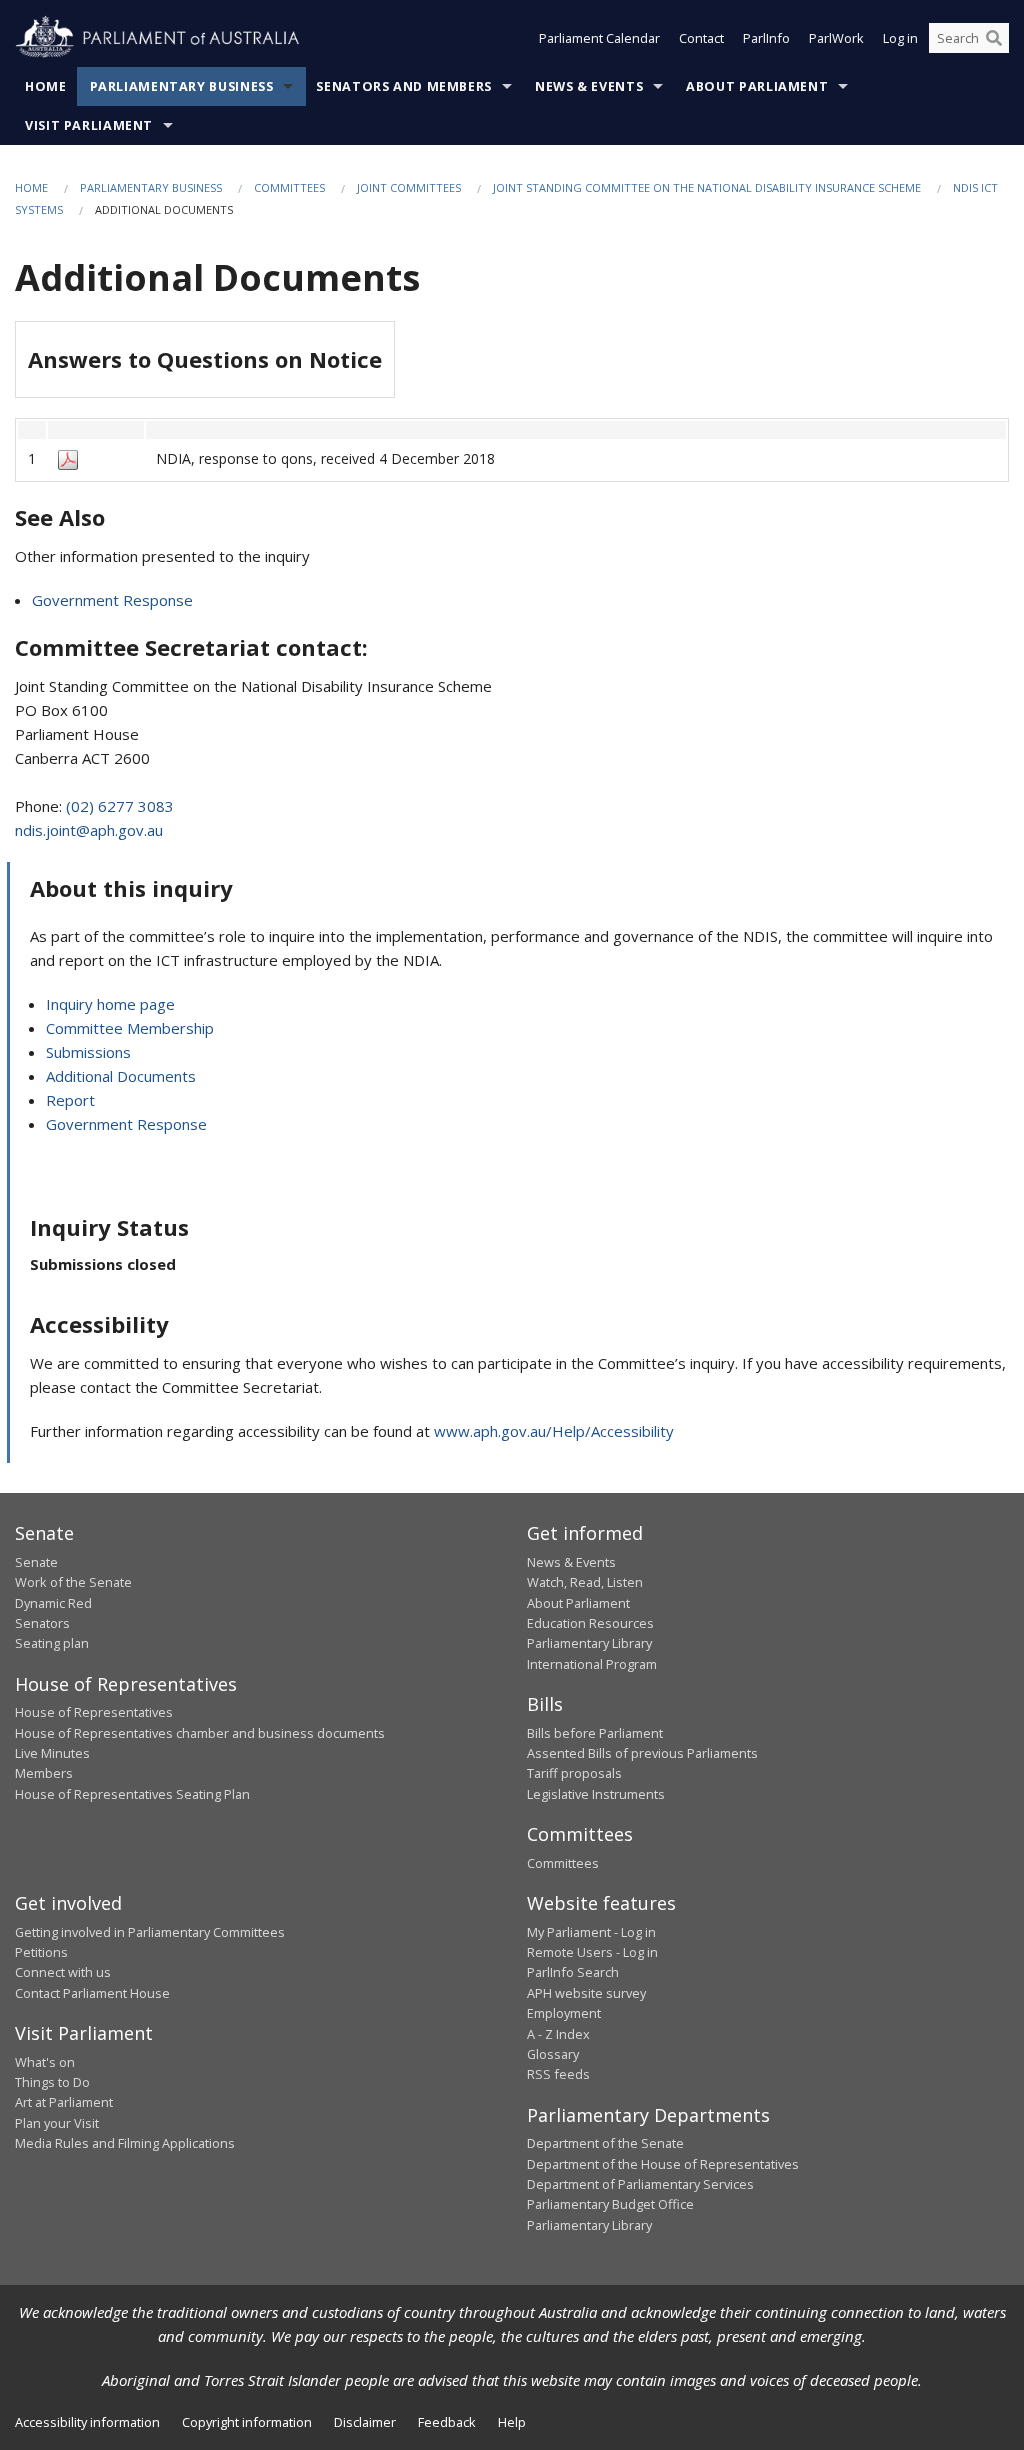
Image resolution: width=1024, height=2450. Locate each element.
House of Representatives (94, 1712)
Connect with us (63, 1972)
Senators (42, 1623)
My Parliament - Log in (591, 1932)
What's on (45, 2062)
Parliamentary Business (182, 86)
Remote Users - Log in (592, 1952)
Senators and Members (404, 86)
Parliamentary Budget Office (610, 2204)
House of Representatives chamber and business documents (200, 1733)
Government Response (112, 600)
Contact (701, 38)
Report (70, 1100)
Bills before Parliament (595, 1733)
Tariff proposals (574, 1773)
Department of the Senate (605, 2143)
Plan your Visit (57, 2123)
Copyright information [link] (247, 2422)
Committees (289, 187)
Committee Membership (130, 1028)
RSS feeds (558, 2074)
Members (44, 1773)
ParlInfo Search (573, 1972)
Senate (36, 1562)
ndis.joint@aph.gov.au (89, 830)
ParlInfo (766, 38)
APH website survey (586, 1993)
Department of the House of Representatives (663, 2164)
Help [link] (512, 2422)
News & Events (589, 86)
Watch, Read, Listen (585, 1582)
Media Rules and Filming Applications (125, 2143)
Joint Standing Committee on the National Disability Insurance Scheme (707, 187)
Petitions (41, 1952)
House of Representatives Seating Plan (132, 1794)
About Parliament (757, 86)
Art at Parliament (64, 2102)
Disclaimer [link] (365, 2422)
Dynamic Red (53, 1603)
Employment (564, 2013)
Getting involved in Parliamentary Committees (150, 1932)
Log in (900, 38)
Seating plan (52, 1643)
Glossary (553, 2054)
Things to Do (52, 2082)
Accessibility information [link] (87, 2422)
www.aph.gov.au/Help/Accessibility (554, 1431)
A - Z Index (558, 2034)
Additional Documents (121, 1076)
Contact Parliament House (92, 1993)
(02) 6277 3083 (120, 806)
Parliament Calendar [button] (599, 38)
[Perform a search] (994, 38)
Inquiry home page (110, 1004)
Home (46, 86)
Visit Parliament (89, 125)
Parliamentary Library (589, 1643)
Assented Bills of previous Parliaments (642, 1753)
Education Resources (590, 1623)
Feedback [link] (447, 2422)
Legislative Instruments (596, 1794)
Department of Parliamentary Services (640, 2184)
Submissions (88, 1052)
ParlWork (836, 38)
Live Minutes (52, 1753)
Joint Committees (409, 187)
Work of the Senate (73, 1582)
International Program (592, 1664)
